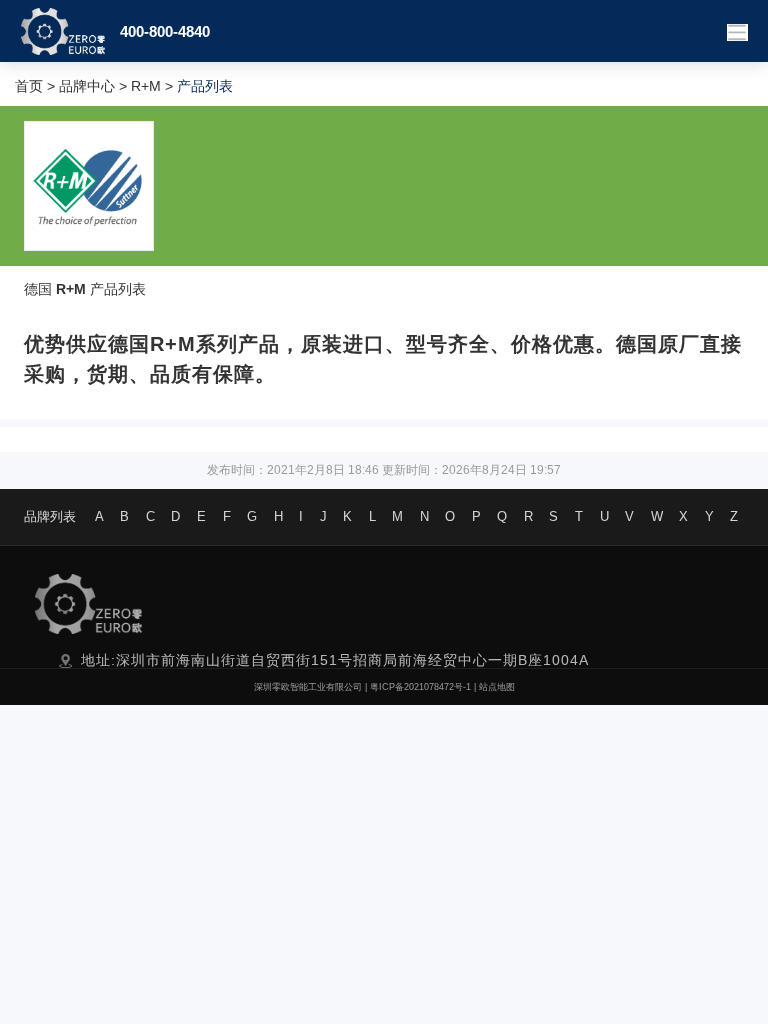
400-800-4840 (165, 31)
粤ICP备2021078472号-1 (420, 687)
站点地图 (497, 687)
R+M (146, 86)
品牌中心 (87, 86)
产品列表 (118, 289)
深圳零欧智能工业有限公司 (308, 687)
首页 (29, 86)
